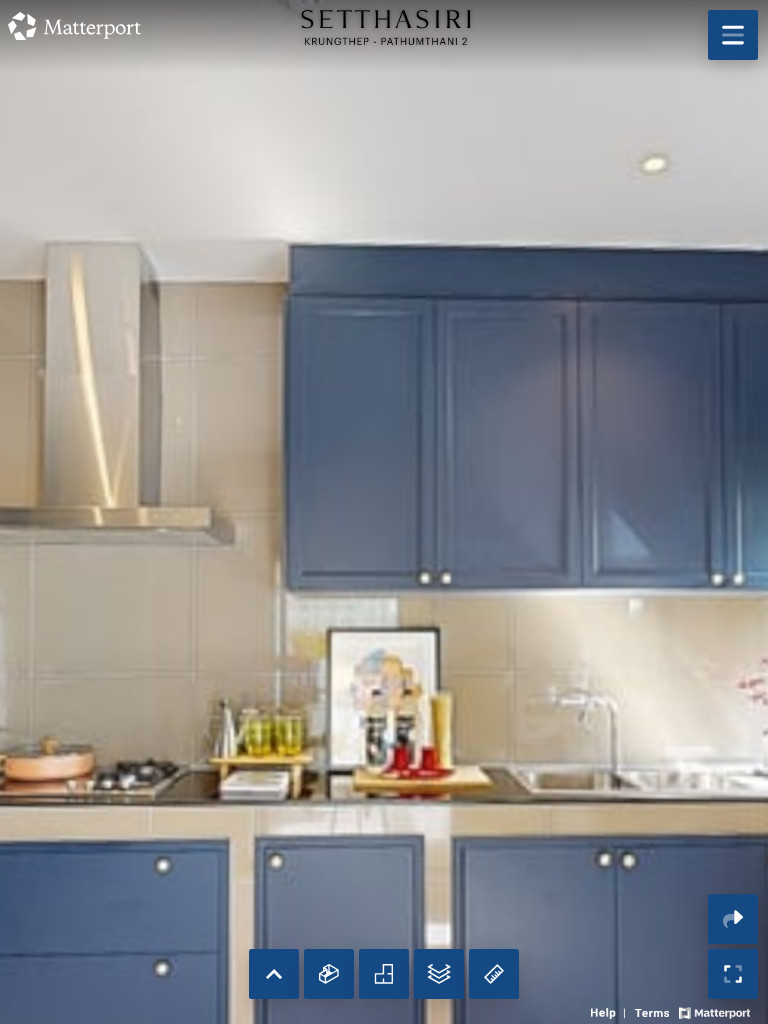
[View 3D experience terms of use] (654, 1011)
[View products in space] (733, 35)
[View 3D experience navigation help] (610, 1011)
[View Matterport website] (714, 1011)
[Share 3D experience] (733, 919)
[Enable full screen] (733, 974)
